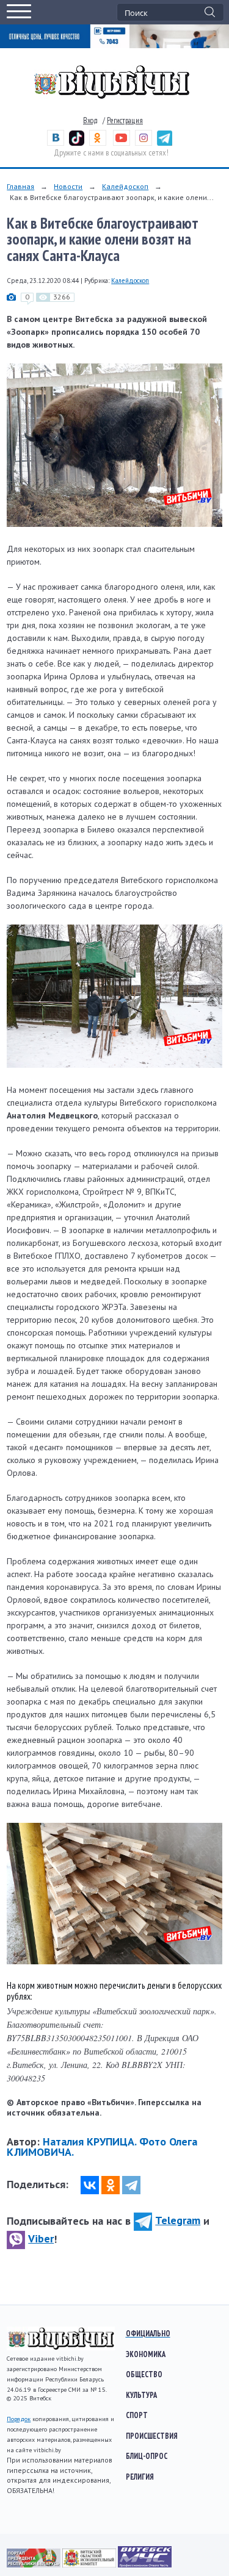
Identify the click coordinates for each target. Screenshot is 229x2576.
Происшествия (152, 2436)
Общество (144, 2374)
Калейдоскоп (125, 186)
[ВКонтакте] (90, 2185)
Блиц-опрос (147, 2456)
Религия (140, 2477)
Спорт (137, 2415)
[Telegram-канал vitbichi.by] (165, 143)
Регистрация (125, 120)
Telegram (178, 2220)
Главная (20, 186)
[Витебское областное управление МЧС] (145, 2564)
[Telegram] (131, 2185)
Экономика (146, 2354)
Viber (41, 2238)
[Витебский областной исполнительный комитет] (90, 2564)
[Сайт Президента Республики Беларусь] (35, 2564)
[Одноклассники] (111, 2185)
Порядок (19, 2419)
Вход (90, 120)
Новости (68, 186)
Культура (141, 2395)
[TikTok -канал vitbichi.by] (77, 143)
